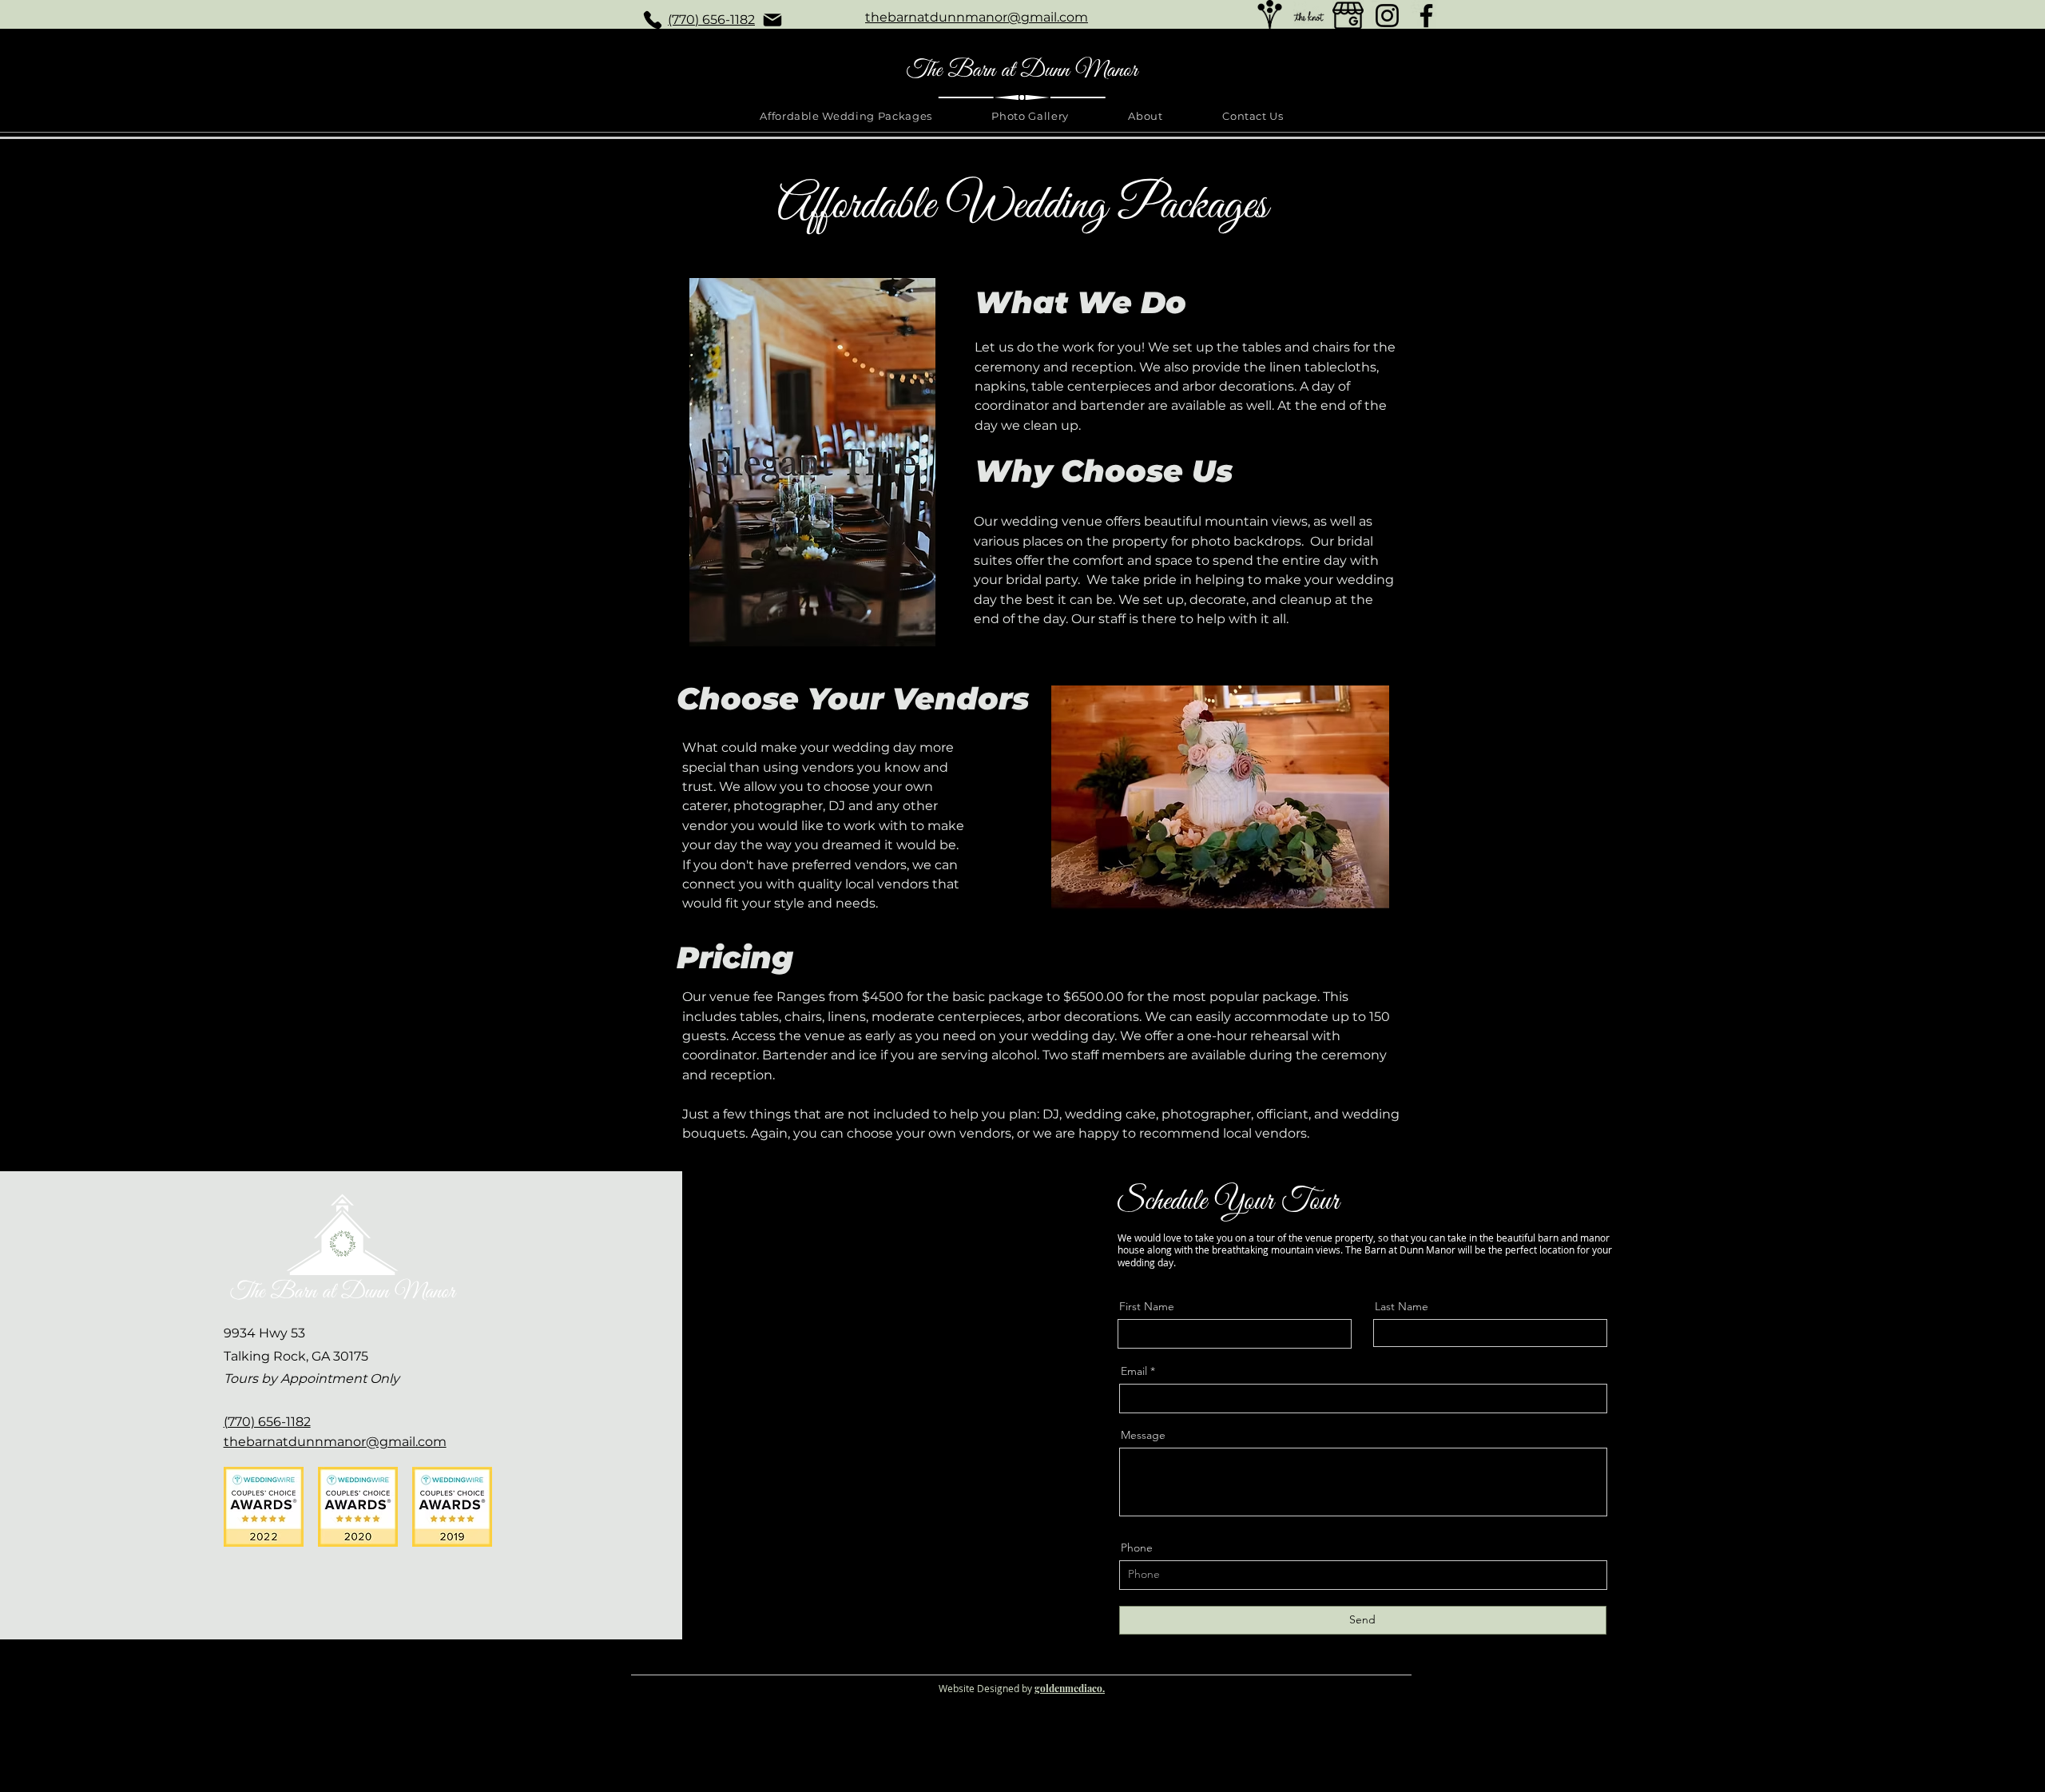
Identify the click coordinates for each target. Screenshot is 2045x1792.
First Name (1147, 1306)
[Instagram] (1387, 16)
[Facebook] (1426, 16)
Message (1143, 1435)
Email (1134, 1371)
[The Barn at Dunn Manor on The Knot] (1309, 16)
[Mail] (772, 20)
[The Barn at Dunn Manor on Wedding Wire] (1270, 16)
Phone (1137, 1548)
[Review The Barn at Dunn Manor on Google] (1348, 16)
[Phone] (653, 20)
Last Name (1402, 1306)
